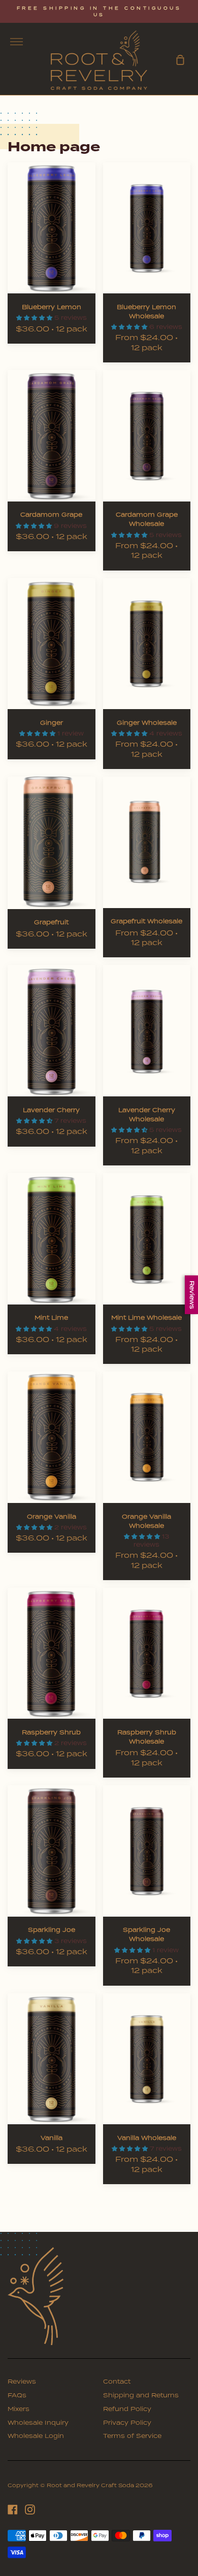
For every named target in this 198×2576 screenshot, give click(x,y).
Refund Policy (127, 2409)
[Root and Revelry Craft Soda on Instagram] (30, 2510)
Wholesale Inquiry (38, 2423)
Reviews (22, 2382)
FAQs (17, 2395)
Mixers (19, 2409)
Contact (117, 2382)
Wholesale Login (36, 2436)
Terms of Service (132, 2436)
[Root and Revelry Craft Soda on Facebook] (13, 2510)
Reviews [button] (192, 1294)
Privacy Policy (127, 2423)
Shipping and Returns (141, 2395)
